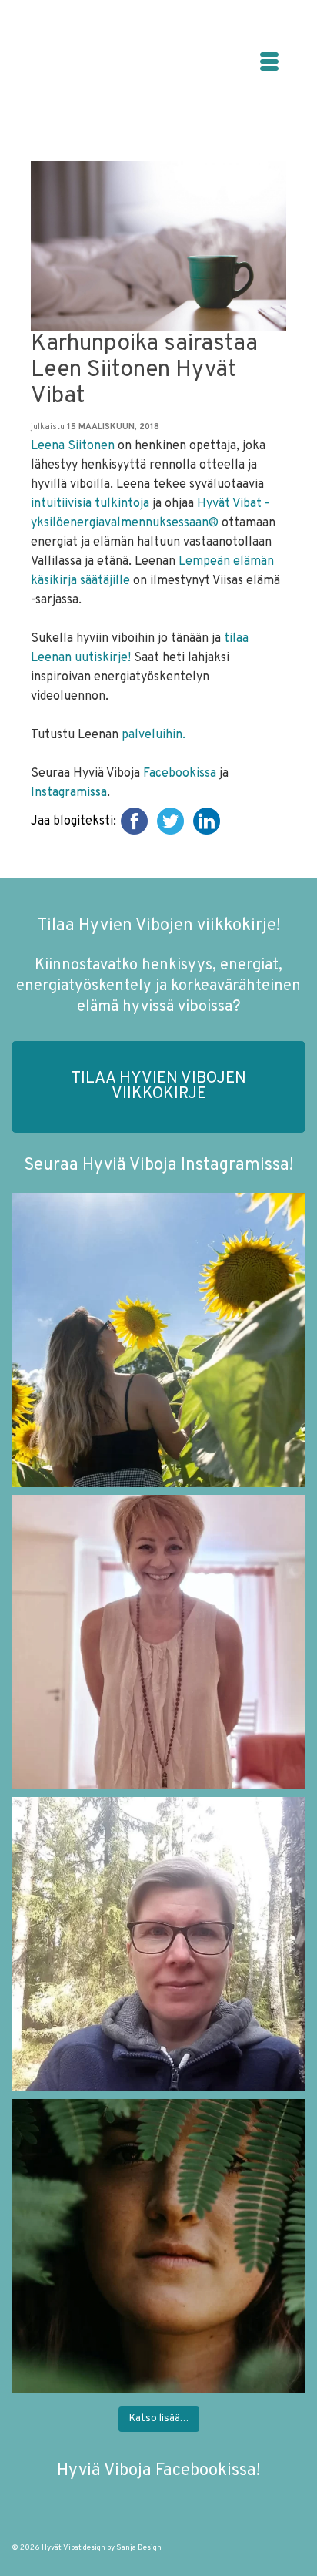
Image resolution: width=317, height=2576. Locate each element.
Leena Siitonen (73, 446)
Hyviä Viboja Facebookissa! (158, 2471)
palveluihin (152, 735)
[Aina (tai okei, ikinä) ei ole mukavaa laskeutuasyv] (158, 2246)
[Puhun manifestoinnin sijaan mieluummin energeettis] (158, 1340)
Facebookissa (180, 774)
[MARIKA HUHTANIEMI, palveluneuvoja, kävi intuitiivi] (158, 1944)
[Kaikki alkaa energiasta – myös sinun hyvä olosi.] (158, 1642)
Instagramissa (69, 793)
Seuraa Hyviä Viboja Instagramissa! (158, 1165)
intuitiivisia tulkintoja (90, 504)
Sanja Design (139, 2548)
